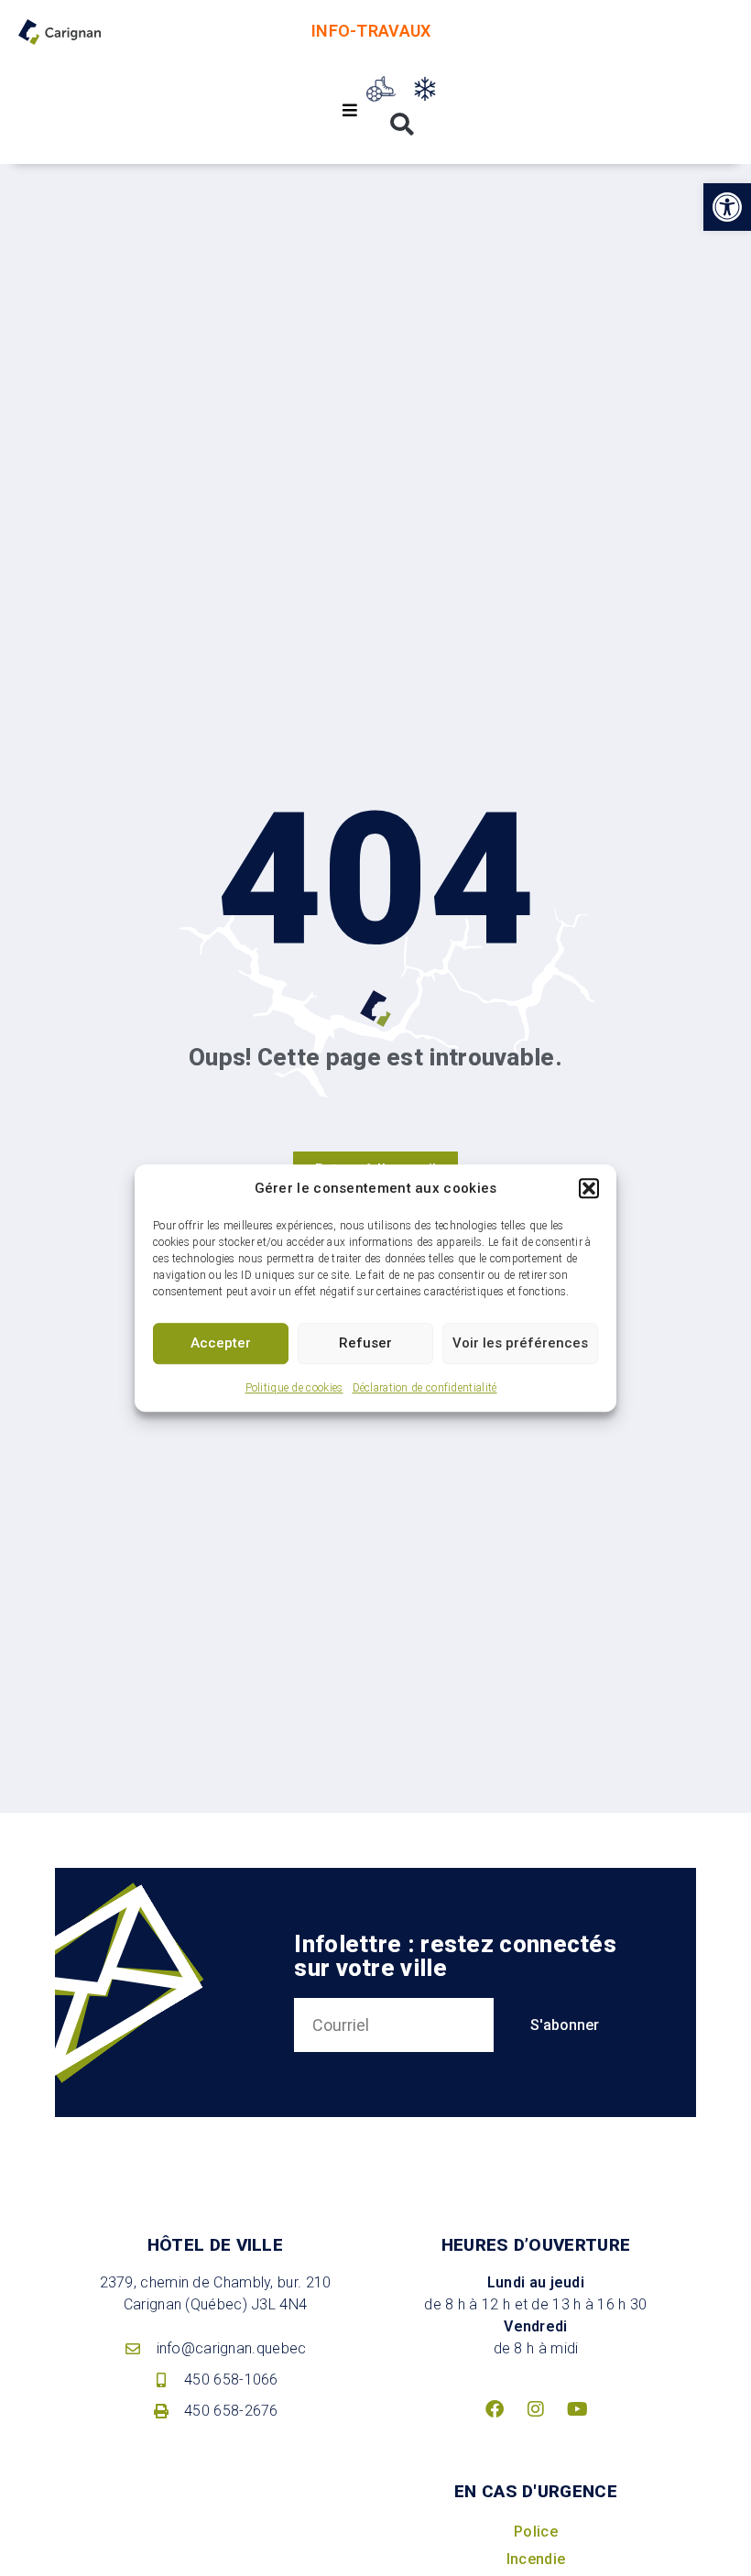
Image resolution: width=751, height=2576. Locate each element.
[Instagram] (536, 2409)
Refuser (365, 1343)
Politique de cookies (294, 1388)
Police (536, 2532)
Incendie (536, 2559)
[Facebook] (495, 2409)
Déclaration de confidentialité (425, 1388)
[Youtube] (577, 2409)
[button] (589, 1189)
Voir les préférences (520, 1343)
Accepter (221, 1343)
